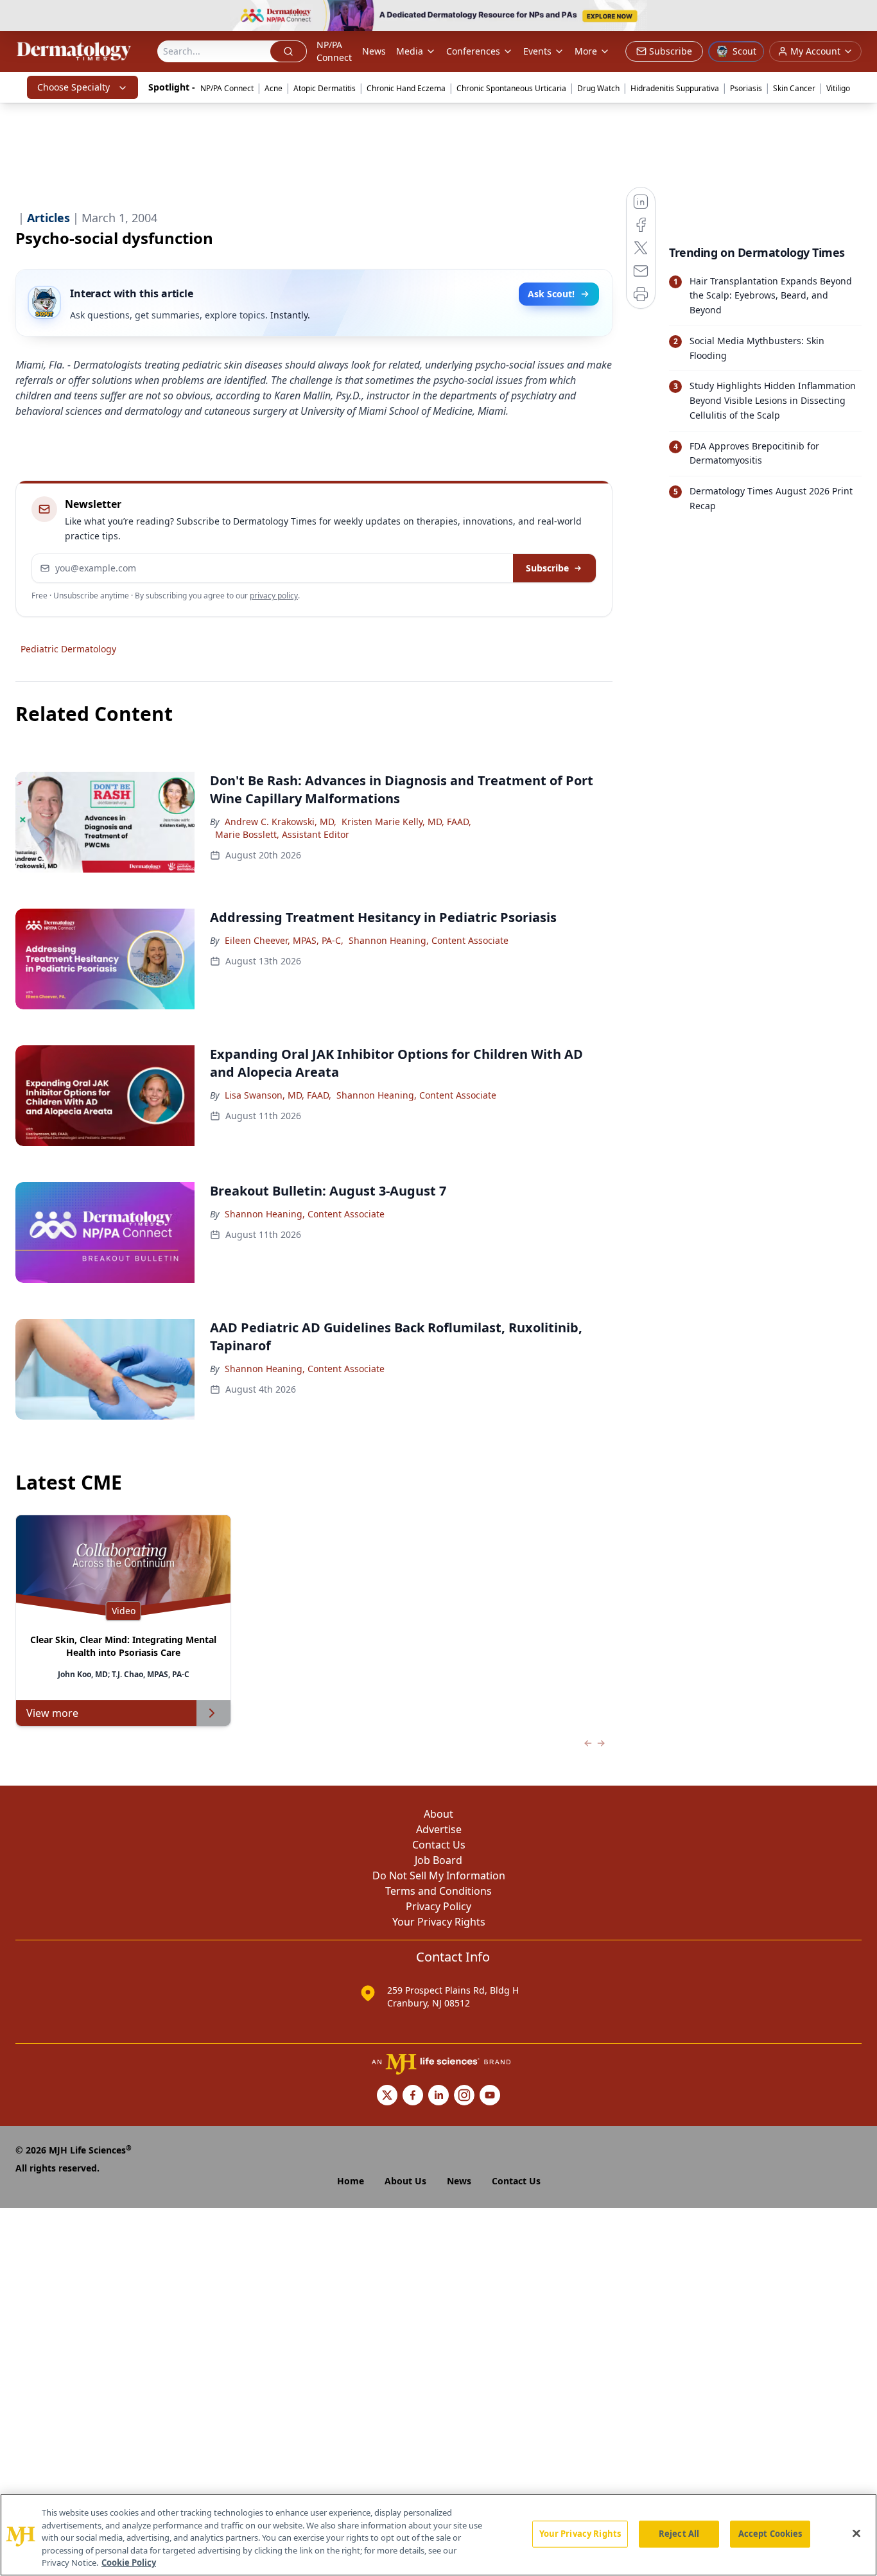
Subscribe (547, 568)
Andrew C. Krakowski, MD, (281, 822)
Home (351, 2181)
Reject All (679, 2534)
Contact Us (439, 1845)
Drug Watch (598, 88)
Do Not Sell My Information (439, 1875)
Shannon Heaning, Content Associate (429, 940)
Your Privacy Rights (439, 1922)
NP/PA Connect (334, 51)
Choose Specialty (74, 87)
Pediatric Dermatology (68, 649)
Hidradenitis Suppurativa (675, 88)
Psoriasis (746, 88)
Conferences (473, 51)
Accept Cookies (770, 2534)
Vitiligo (838, 88)
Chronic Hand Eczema (406, 88)
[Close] (856, 2534)
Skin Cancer (794, 88)
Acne (274, 88)
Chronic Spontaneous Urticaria (511, 88)
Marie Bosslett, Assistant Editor (282, 834)
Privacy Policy (438, 1906)
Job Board (438, 1860)
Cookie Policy (129, 2563)
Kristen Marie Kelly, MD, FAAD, (406, 822)
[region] (438, 2535)
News (374, 51)
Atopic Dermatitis (325, 88)
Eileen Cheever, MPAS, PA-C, (284, 940)
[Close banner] (860, 17)
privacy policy (274, 596)
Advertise (439, 1829)
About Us (405, 2181)
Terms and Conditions (438, 1891)
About (438, 1814)
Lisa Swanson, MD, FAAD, (278, 1095)
